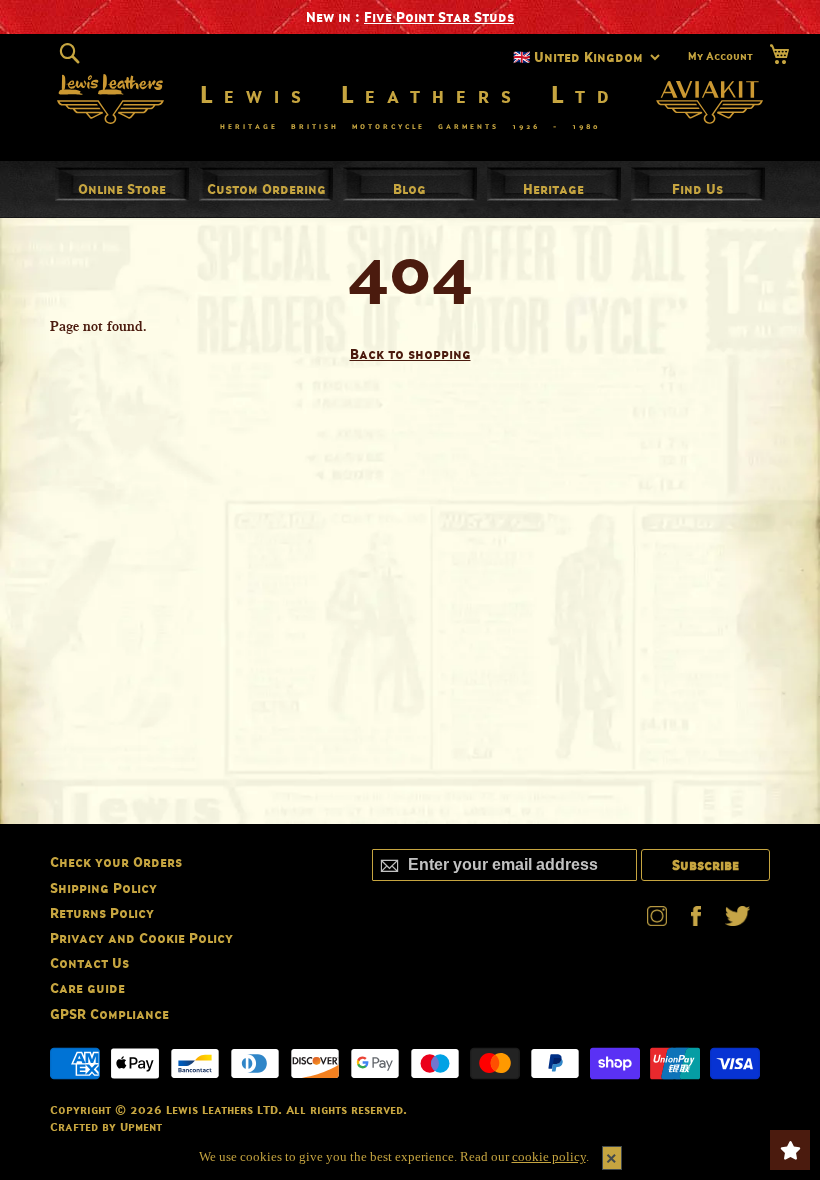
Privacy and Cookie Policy (141, 937)
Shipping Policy (103, 887)
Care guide (87, 987)
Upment (141, 1126)
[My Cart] (779, 54)
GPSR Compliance (109, 1013)
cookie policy (549, 1156)
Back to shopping (410, 353)
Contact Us (89, 962)
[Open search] (69, 54)
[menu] (410, 189)
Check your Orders (116, 861)
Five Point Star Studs (439, 16)
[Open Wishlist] (790, 1150)
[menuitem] (122, 188)
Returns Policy (102, 912)
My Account (720, 56)
